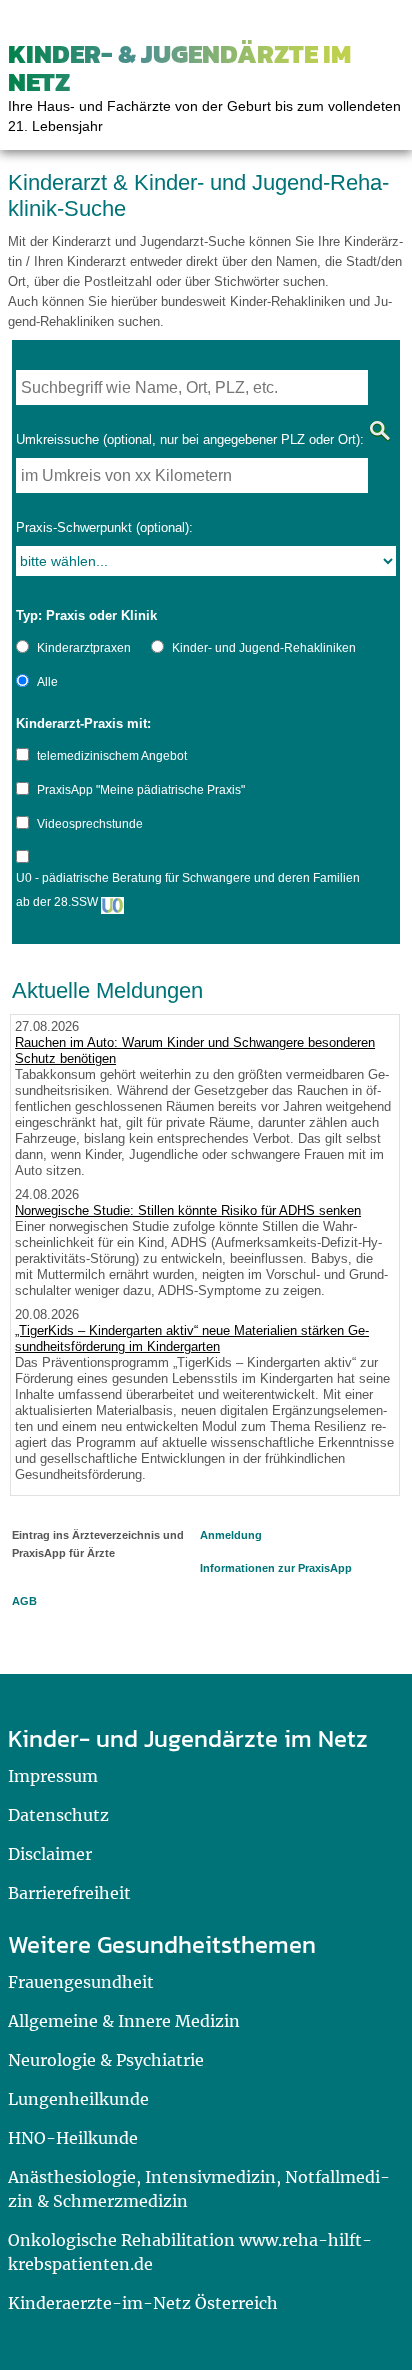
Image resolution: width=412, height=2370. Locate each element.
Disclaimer (50, 1854)
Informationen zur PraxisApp (276, 1568)
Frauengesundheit (81, 1982)
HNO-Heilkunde (73, 2138)
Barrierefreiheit (69, 1893)
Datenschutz (58, 1815)
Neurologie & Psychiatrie (106, 2060)
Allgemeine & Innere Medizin (124, 2021)
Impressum (53, 1776)
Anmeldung (231, 1535)
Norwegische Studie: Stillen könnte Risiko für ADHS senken (188, 1210)
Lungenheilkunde (78, 2099)
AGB (24, 1601)
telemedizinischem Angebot (112, 756)
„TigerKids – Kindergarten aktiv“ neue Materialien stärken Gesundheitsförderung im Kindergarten (192, 1338)
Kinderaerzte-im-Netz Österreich (143, 2303)
